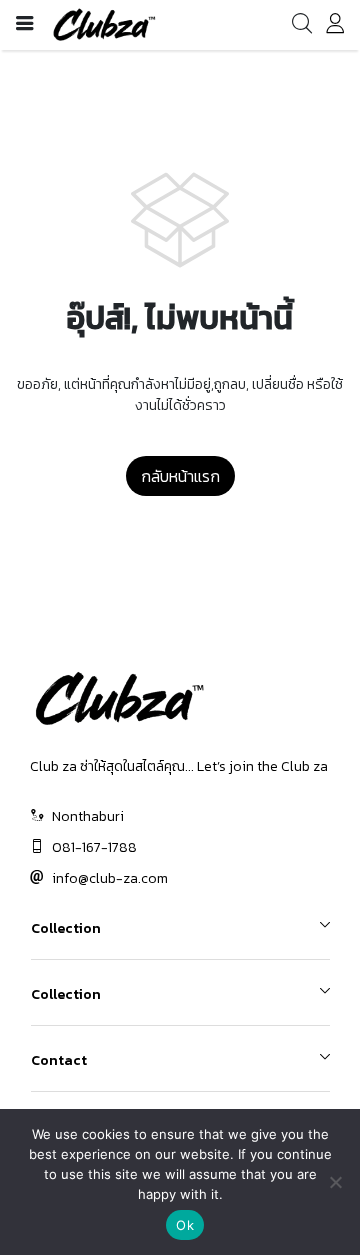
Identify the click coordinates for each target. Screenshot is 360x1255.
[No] (335, 1182)
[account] (335, 27)
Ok (185, 1225)
